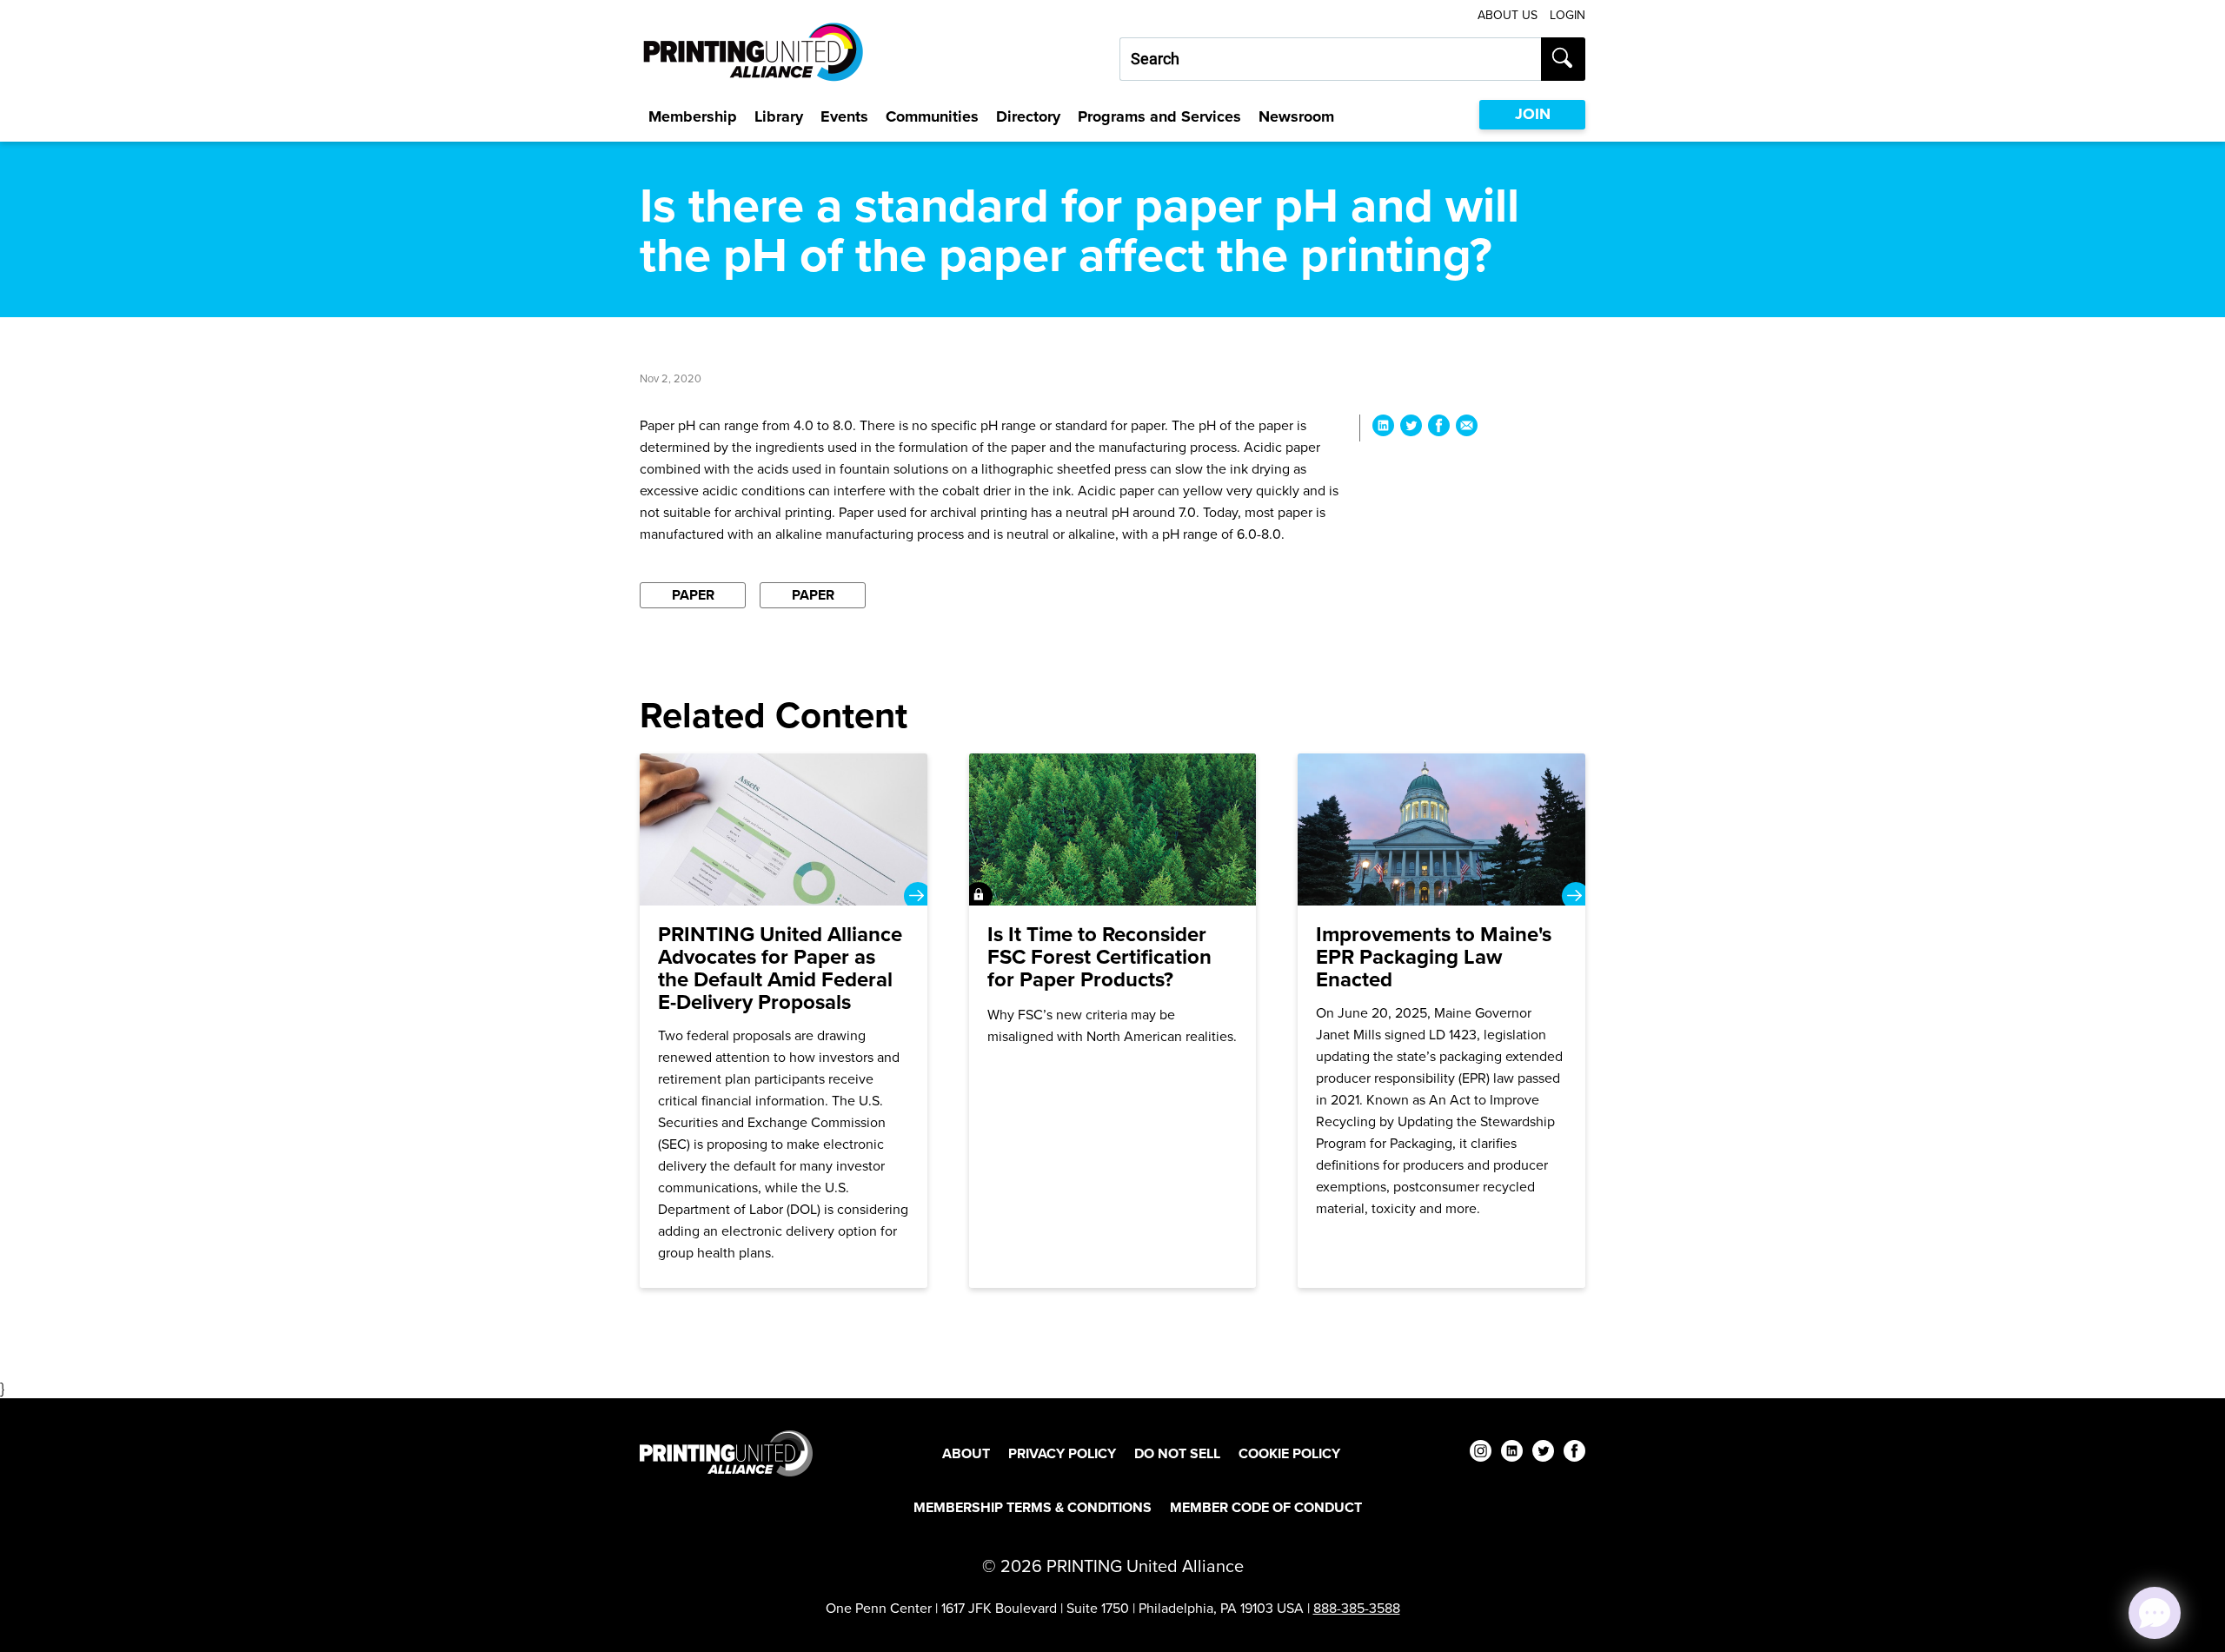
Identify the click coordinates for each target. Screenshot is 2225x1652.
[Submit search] (1563, 59)
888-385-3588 (1357, 1608)
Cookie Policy (1289, 1453)
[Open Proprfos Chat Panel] (2155, 1613)
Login (1567, 15)
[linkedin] (1512, 1453)
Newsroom (1296, 116)
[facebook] (1574, 1453)
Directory (1028, 116)
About (966, 1453)
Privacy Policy (1062, 1453)
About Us (1508, 15)
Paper (693, 595)
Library (779, 116)
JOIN (1533, 114)
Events (844, 116)
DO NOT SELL (1177, 1453)
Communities (932, 116)
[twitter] (1543, 1453)
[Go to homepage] (726, 1453)
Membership (693, 116)
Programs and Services (1159, 116)
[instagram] (1481, 1453)
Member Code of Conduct (1266, 1507)
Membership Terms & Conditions (1033, 1507)
